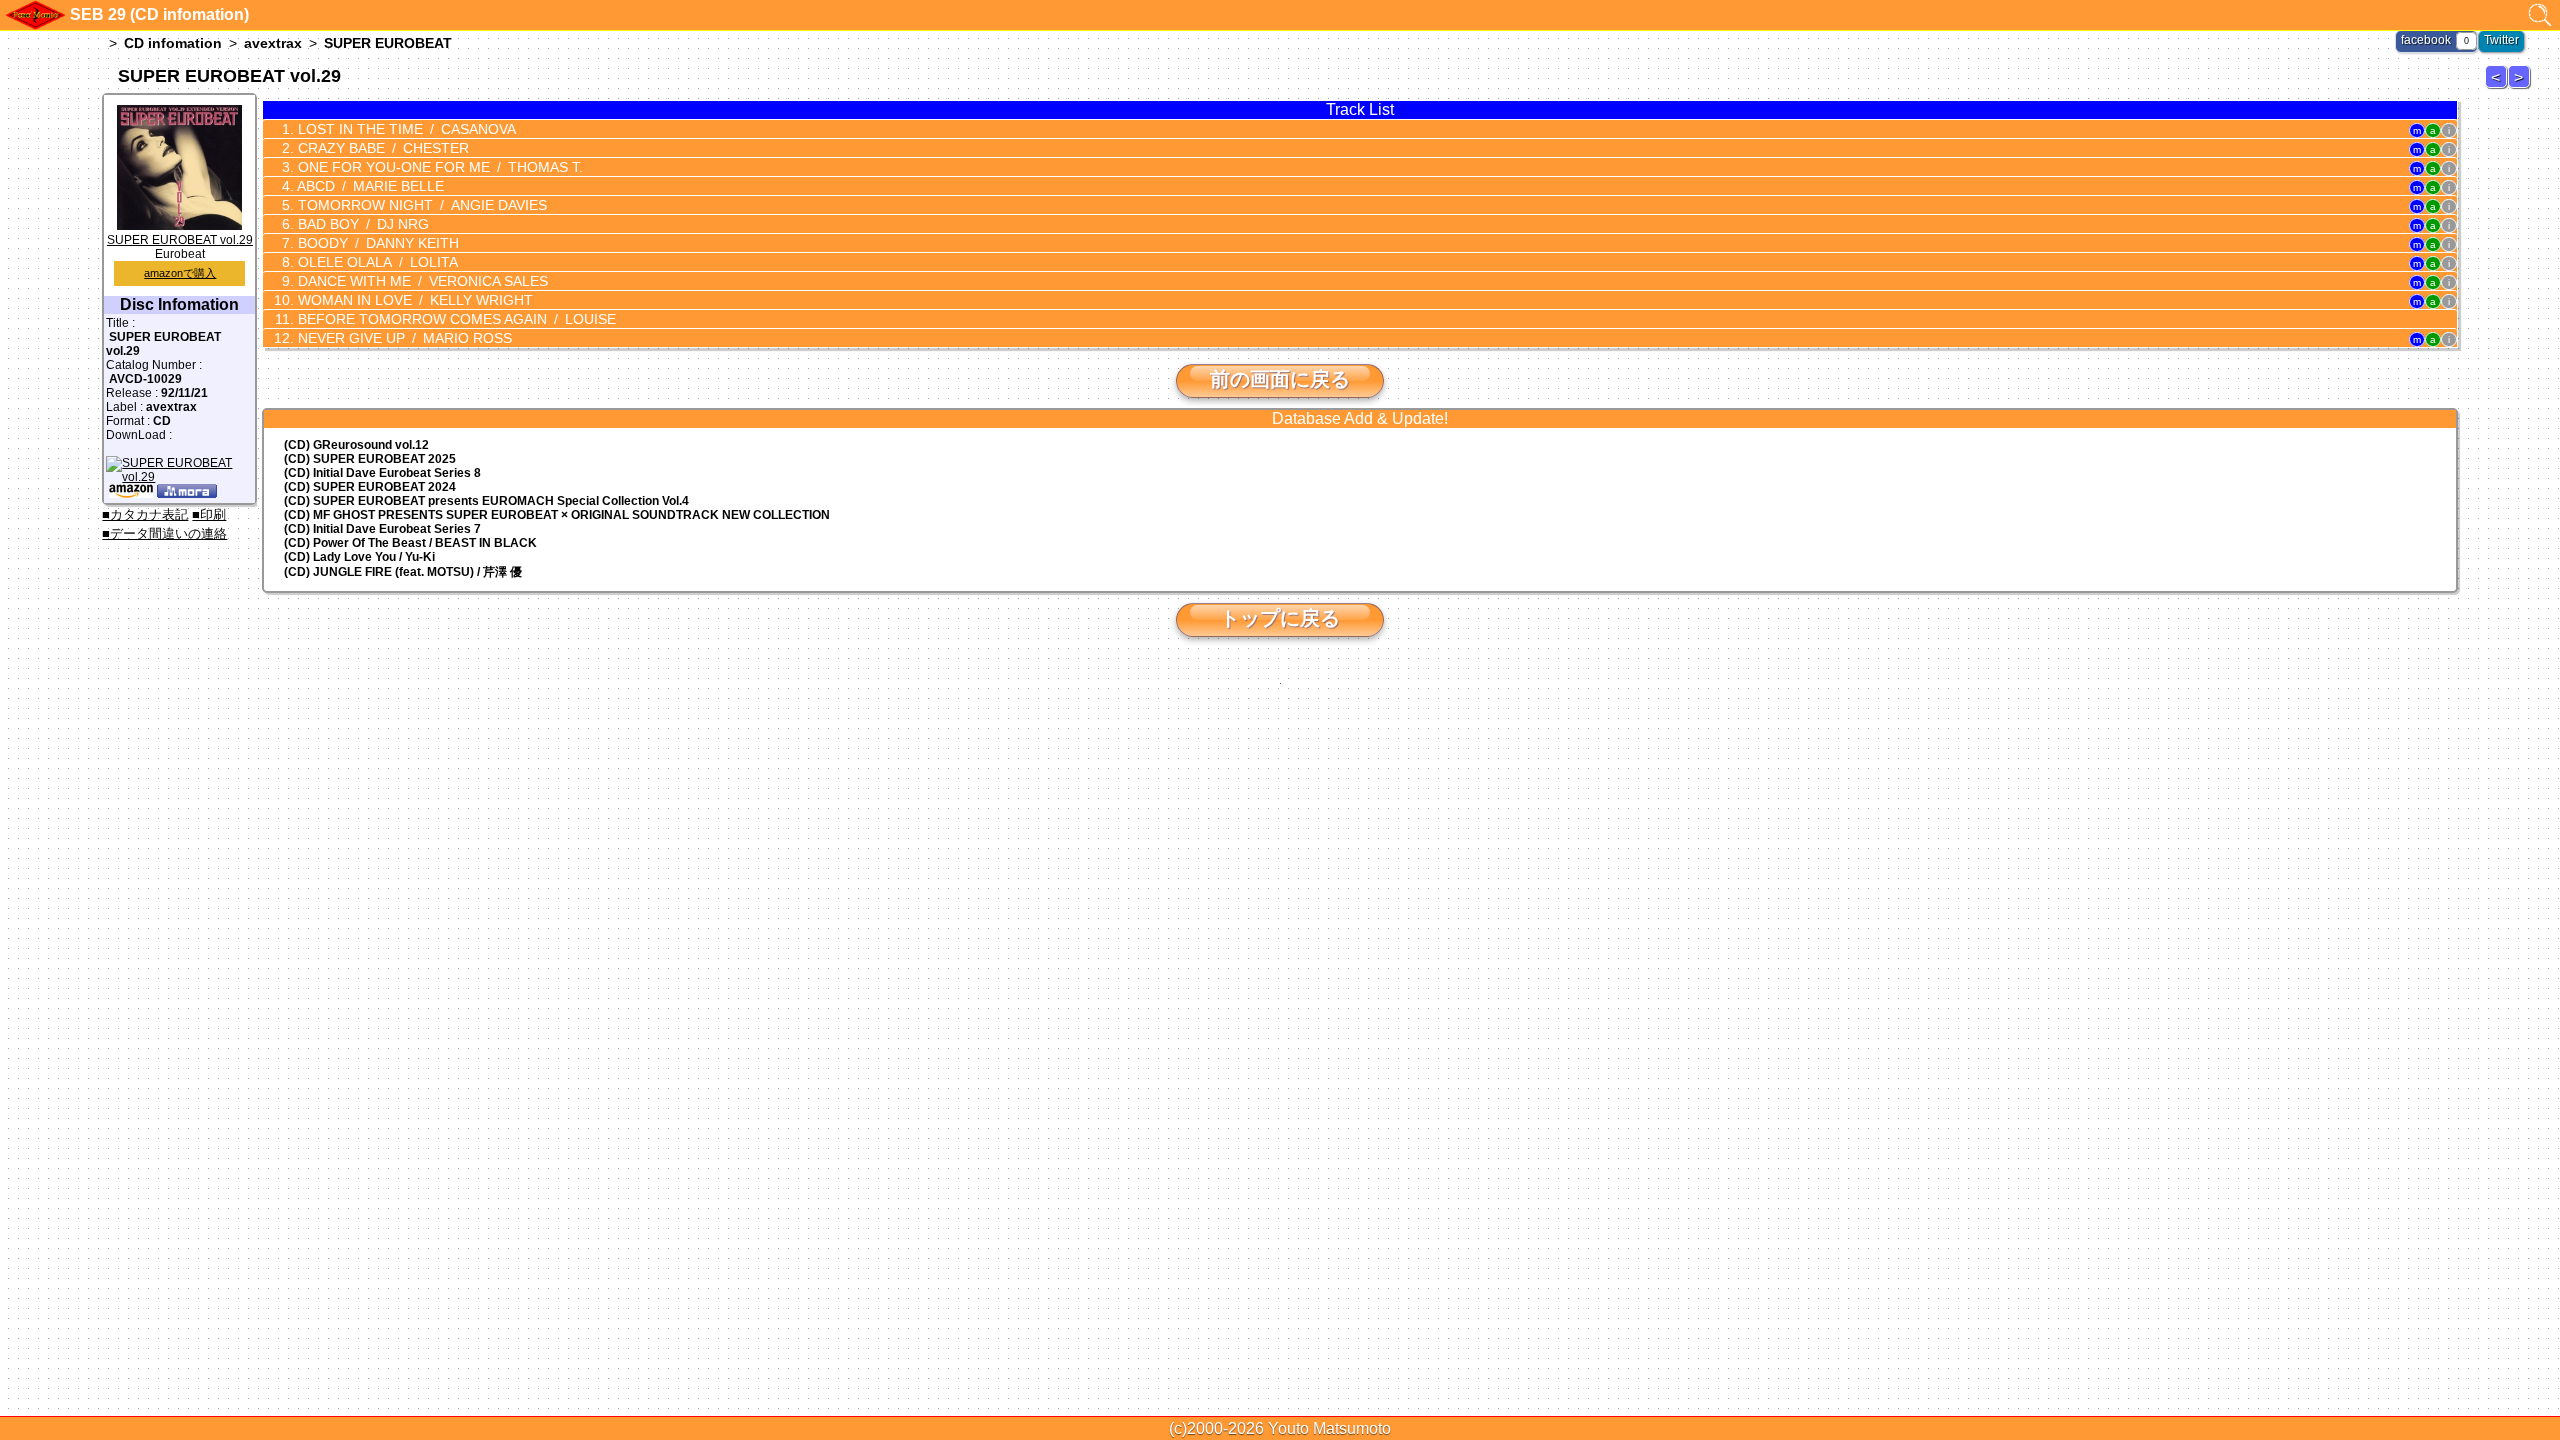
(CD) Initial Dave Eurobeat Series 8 (382, 473)
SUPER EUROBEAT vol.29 (180, 240)
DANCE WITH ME (421, 281)
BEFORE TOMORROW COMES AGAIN (455, 319)
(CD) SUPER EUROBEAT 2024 (370, 487)
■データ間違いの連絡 (164, 533)
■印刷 (209, 514)
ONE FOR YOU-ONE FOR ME (438, 167)
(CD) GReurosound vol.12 (356, 445)
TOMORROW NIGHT (420, 205)
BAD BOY (361, 224)
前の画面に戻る (1280, 379)
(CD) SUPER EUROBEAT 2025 (370, 459)
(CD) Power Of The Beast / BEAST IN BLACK (410, 543)
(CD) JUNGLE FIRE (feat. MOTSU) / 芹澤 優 (403, 572)
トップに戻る (1280, 618)
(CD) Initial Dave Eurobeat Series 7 (382, 529)
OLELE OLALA (376, 262)
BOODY (376, 243)
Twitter (2501, 40)
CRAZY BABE (381, 148)
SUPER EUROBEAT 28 (2499, 87)
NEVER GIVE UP (403, 338)
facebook (2426, 40)
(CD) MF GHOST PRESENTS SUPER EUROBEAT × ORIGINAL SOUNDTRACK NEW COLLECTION (557, 515)
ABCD (369, 186)
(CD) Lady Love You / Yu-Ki (359, 557)
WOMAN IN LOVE (413, 300)
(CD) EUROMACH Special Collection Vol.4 (486, 501)
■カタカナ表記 (145, 514)
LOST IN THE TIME (405, 129)
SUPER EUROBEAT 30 (2522, 87)
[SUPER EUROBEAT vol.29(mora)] (187, 494)
